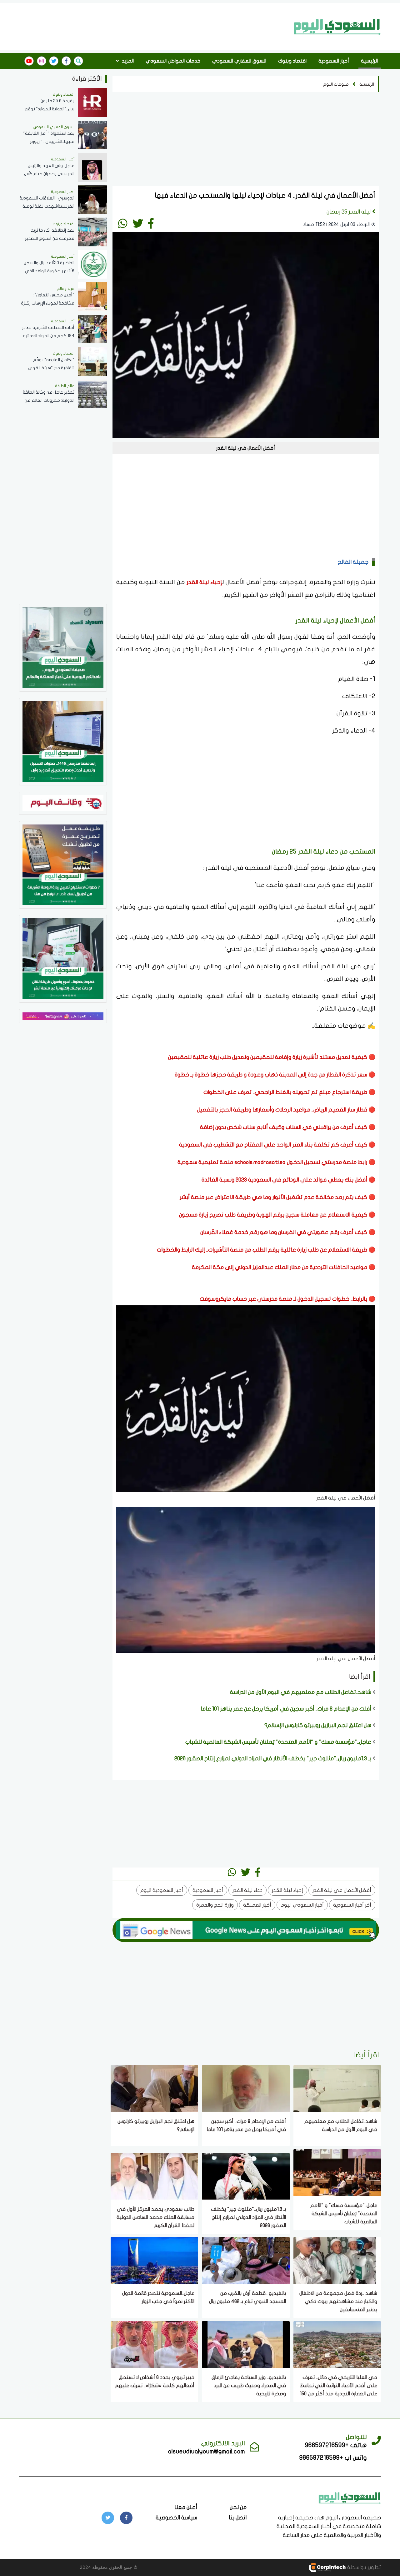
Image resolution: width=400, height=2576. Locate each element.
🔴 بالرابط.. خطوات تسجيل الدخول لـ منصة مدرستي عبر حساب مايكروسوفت (287, 1299)
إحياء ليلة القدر (204, 582)
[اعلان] (63, 1016)
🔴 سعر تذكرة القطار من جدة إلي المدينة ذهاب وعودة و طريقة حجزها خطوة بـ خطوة (274, 1075)
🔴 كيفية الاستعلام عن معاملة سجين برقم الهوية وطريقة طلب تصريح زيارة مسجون (277, 1215)
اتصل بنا (238, 2518)
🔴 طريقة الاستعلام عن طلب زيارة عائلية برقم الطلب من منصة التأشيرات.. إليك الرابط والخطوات (265, 1250)
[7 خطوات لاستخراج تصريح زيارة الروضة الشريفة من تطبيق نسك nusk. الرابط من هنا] (63, 864)
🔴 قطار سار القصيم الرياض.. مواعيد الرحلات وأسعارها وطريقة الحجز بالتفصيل (285, 1110)
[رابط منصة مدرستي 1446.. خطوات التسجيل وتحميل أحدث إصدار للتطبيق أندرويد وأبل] (63, 741)
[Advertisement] (154, 26)
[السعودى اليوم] (350, 2497)
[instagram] (42, 61)
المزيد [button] (127, 61)
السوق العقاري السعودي (239, 61)
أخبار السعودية (334, 61)
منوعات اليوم (336, 84)
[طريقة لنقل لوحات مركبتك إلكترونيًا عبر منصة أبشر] (63, 958)
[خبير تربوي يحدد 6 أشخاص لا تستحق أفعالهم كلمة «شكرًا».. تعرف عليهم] (154, 2344)
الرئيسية (369, 61)
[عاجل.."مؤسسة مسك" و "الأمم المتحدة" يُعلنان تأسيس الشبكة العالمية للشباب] (337, 2172)
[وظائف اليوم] (63, 803)
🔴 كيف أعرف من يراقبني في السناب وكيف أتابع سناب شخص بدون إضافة (287, 1127)
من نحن (238, 2507)
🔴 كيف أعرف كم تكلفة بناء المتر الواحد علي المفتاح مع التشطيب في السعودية (277, 1145)
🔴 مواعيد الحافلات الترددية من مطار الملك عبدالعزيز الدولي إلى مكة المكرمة (284, 1267)
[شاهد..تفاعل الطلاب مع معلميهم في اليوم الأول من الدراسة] (337, 2088)
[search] (78, 61)
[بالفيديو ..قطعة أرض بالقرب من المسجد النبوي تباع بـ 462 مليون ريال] (246, 2260)
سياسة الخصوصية (176, 2518)
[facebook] (66, 61)
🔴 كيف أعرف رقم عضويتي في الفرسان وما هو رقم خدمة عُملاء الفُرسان (287, 1232)
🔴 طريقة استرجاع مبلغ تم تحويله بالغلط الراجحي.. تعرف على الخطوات (289, 1092)
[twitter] (54, 61)
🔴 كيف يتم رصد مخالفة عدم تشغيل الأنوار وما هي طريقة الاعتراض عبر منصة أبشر (277, 1197)
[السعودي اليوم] (337, 27)
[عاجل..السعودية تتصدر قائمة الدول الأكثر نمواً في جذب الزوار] (154, 2260)
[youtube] (29, 61)
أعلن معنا (186, 2507)
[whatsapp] (123, 223)
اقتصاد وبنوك (292, 61)
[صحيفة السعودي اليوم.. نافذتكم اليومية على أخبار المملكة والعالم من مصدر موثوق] (63, 647)
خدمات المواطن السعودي (173, 61)
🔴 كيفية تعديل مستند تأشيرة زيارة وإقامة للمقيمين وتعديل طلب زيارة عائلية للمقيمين (272, 1057)
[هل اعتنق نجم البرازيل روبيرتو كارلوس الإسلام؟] (154, 2088)
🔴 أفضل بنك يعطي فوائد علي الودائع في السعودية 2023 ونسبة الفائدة (288, 1180)
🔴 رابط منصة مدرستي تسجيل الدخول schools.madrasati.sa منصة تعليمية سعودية (276, 1162)
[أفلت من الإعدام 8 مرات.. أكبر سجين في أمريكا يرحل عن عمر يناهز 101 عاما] (246, 2088)
